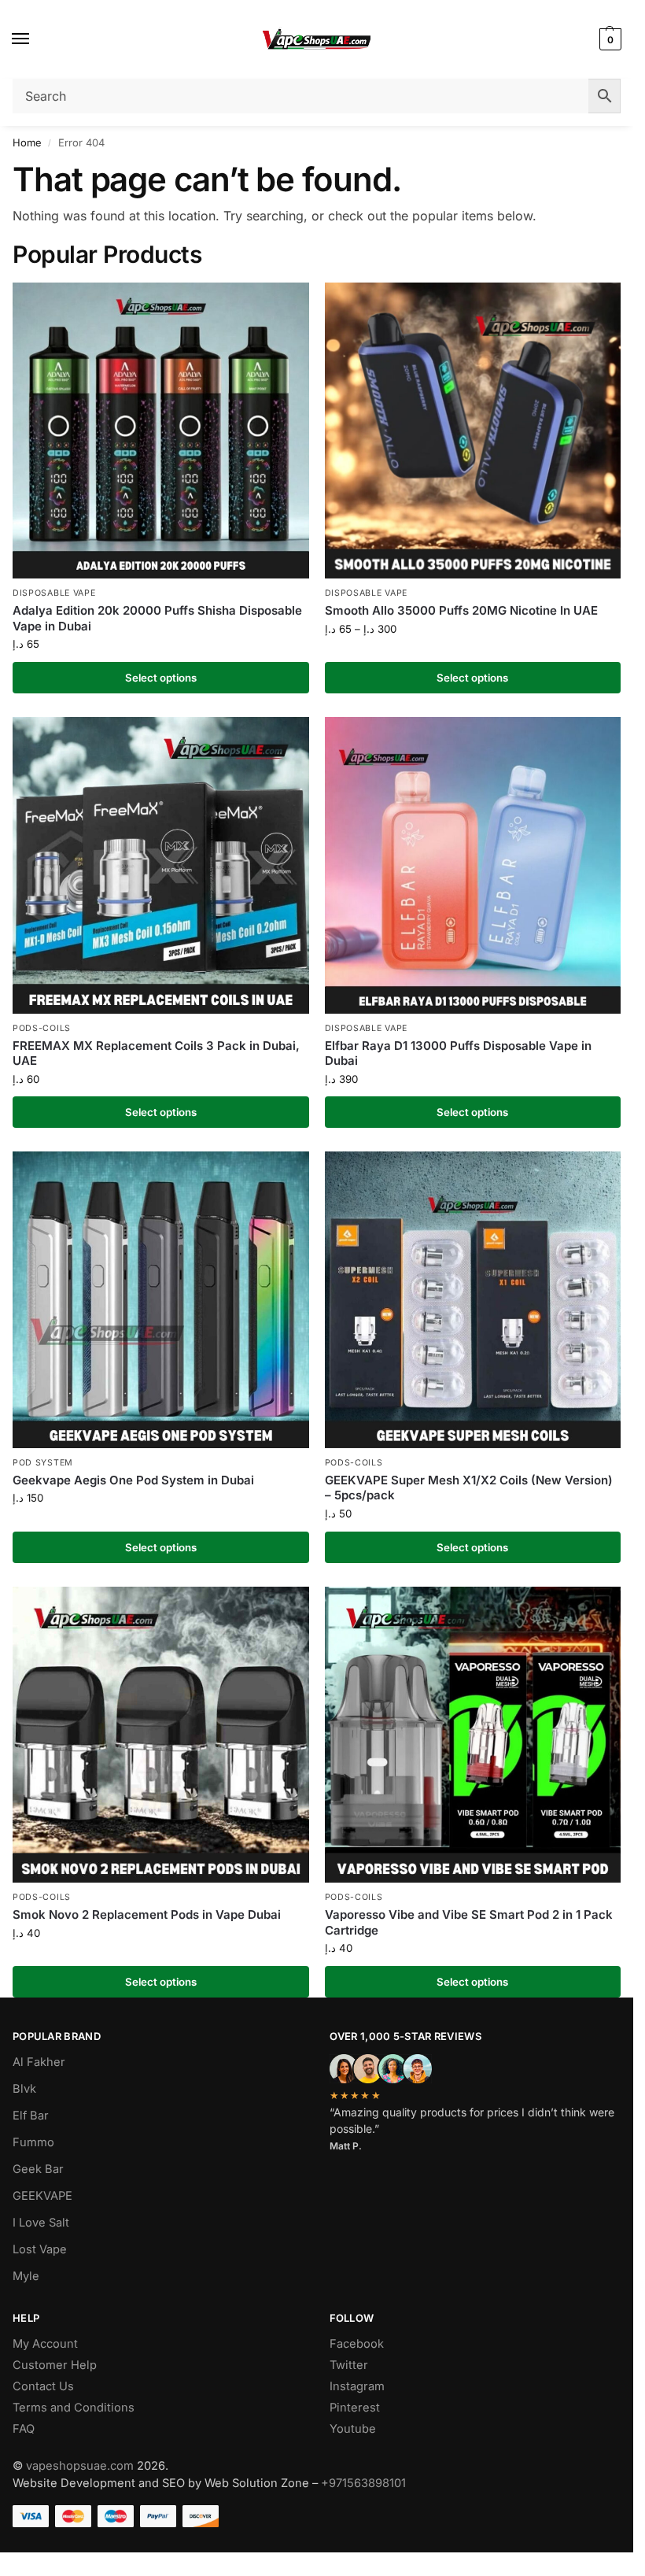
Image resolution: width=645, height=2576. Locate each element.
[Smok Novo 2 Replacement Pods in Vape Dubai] (161, 1735)
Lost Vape (40, 2249)
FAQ (24, 2429)
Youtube (353, 2429)
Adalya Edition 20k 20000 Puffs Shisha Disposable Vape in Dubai (157, 618)
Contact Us (43, 2386)
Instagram (357, 2386)
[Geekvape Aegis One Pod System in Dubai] (161, 1300)
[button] (608, 39)
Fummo (33, 2142)
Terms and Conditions (74, 2408)
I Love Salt (41, 2223)
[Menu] (35, 39)
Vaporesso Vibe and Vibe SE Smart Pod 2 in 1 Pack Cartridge (469, 1922)
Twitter (349, 2365)
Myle (26, 2276)
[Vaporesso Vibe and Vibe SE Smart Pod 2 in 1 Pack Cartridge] (473, 1735)
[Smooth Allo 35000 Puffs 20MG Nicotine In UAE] (473, 431)
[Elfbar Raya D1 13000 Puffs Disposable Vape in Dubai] (473, 865)
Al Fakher (39, 2062)
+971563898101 (363, 2483)
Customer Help (55, 2365)
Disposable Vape (54, 593)
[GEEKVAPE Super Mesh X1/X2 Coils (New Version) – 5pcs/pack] (473, 1300)
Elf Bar (31, 2116)
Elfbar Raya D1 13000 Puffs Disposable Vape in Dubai (458, 1053)
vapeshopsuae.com (80, 2466)
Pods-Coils (42, 1028)
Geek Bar (38, 2169)
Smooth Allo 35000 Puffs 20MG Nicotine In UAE (461, 610)
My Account (45, 2344)
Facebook (357, 2344)
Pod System (43, 1463)
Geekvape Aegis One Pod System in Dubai (133, 1480)
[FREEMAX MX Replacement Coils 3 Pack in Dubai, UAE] (161, 865)
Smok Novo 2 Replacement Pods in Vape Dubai (147, 1914)
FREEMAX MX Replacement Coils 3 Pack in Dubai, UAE (156, 1053)
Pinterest (355, 2408)
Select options (161, 678)
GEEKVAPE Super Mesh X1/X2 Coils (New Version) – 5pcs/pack (469, 1488)
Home (27, 142)
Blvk (24, 2089)
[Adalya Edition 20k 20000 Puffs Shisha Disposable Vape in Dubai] (161, 431)
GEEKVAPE (42, 2196)
